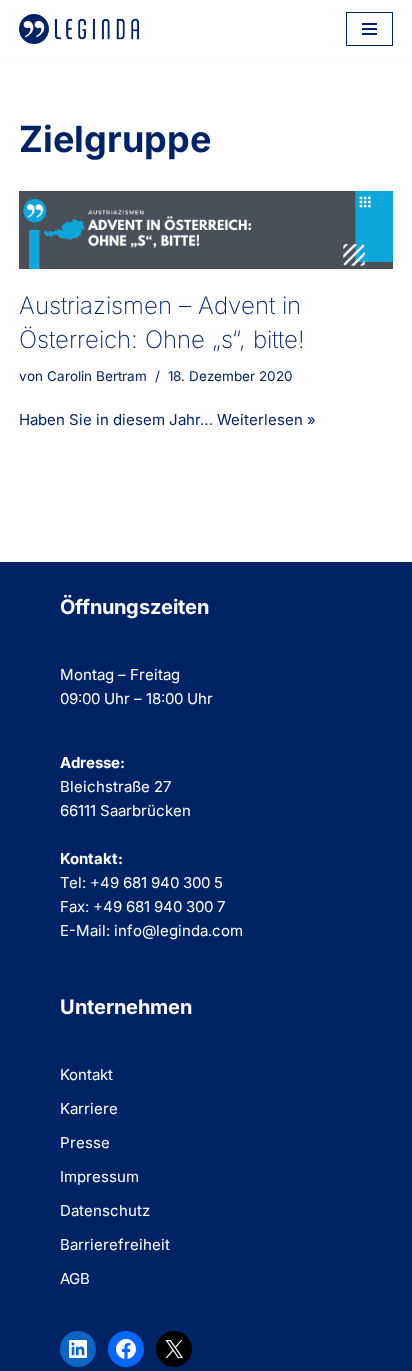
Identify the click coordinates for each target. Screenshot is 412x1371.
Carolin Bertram (97, 376)
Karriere (89, 1108)
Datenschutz (105, 1210)
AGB (75, 1278)
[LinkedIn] (78, 1349)
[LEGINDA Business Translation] (79, 29)
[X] (174, 1349)
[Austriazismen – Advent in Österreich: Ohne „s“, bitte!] (206, 230)
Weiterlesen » (266, 419)
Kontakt (86, 1074)
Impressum (99, 1176)
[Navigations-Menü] (369, 29)
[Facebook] (126, 1349)
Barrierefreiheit (115, 1244)
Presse (85, 1142)
